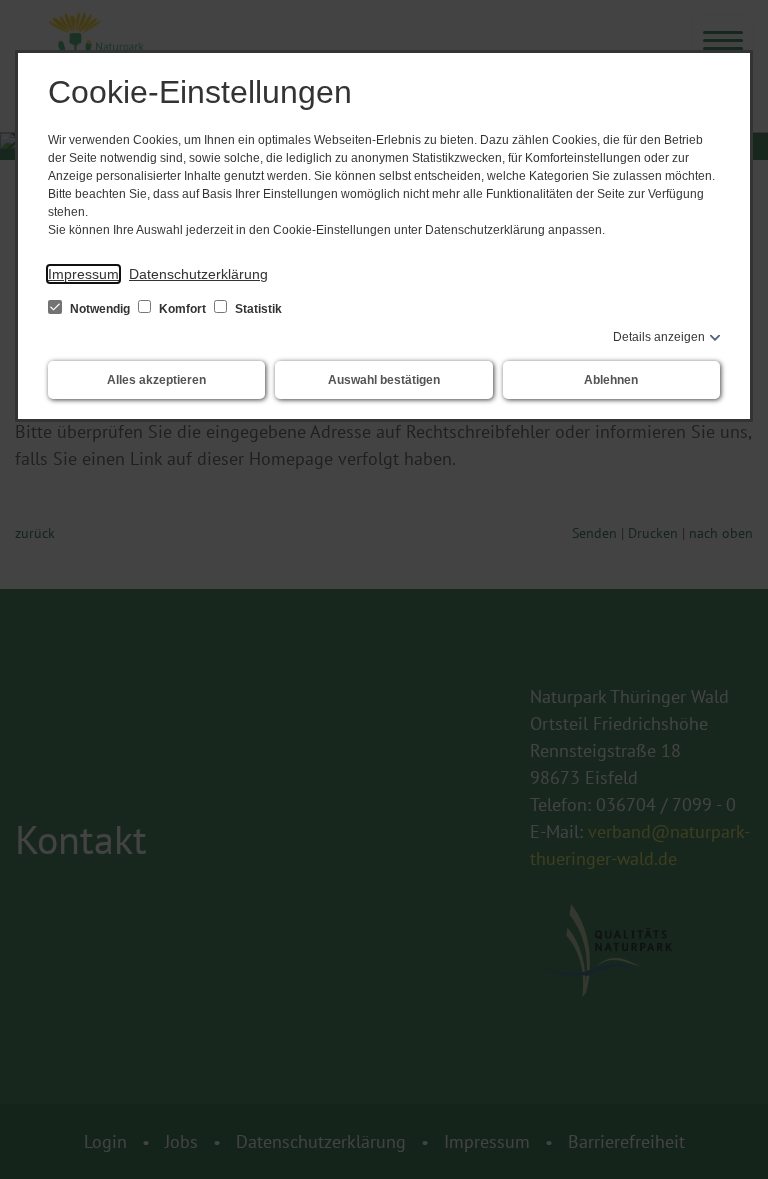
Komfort (182, 309)
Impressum (83, 274)
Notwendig (100, 309)
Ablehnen (611, 380)
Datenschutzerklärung (198, 274)
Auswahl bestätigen (384, 380)
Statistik (257, 309)
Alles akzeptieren (156, 380)
